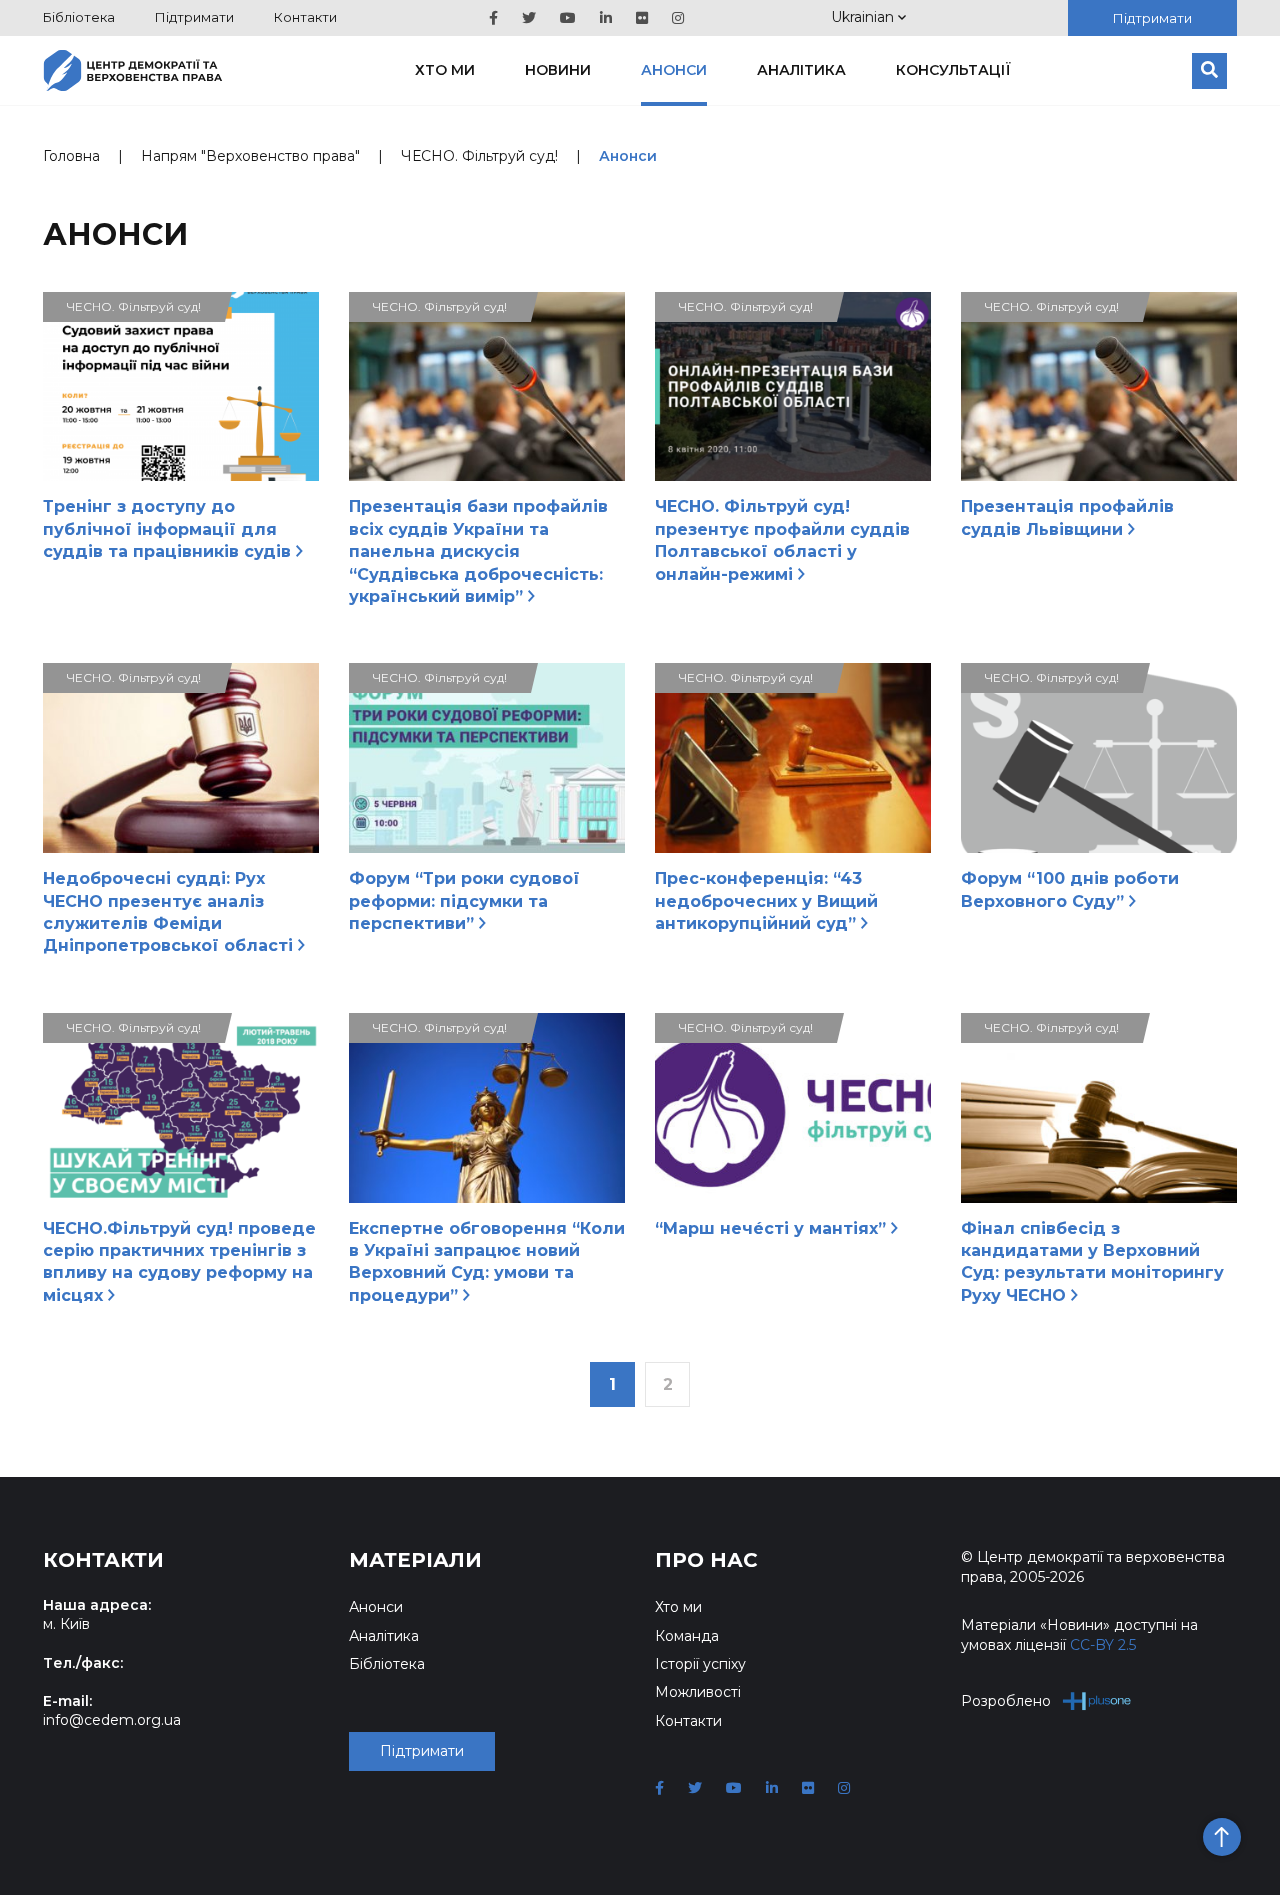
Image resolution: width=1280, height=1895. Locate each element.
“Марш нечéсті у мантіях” (773, 1228)
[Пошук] (1209, 71)
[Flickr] (642, 18)
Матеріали (415, 1560)
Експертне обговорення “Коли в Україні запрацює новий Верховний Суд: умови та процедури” (487, 1262)
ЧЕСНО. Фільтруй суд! (479, 156)
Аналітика (801, 70)
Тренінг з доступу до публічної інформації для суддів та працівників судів (169, 529)
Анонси (674, 70)
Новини (558, 70)
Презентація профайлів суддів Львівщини (1067, 517)
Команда (687, 1636)
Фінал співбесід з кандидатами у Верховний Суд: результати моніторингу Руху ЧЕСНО (1092, 1262)
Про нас (706, 1560)
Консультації (953, 70)
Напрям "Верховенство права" (250, 156)
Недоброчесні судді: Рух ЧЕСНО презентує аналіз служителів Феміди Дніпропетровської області (170, 912)
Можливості (698, 1692)
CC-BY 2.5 (1103, 1645)
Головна (71, 156)
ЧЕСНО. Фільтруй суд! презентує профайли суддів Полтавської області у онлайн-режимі (782, 540)
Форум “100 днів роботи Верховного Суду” (1070, 889)
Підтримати (194, 17)
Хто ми (445, 70)
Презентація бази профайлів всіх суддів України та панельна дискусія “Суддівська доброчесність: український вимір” (478, 551)
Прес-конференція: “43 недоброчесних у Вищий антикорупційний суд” (766, 901)
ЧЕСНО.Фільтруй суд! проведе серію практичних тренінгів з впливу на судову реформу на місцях (179, 1262)
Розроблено (1006, 1701)
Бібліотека (79, 17)
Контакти (305, 17)
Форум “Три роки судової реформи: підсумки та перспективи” (464, 901)
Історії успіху (700, 1664)
